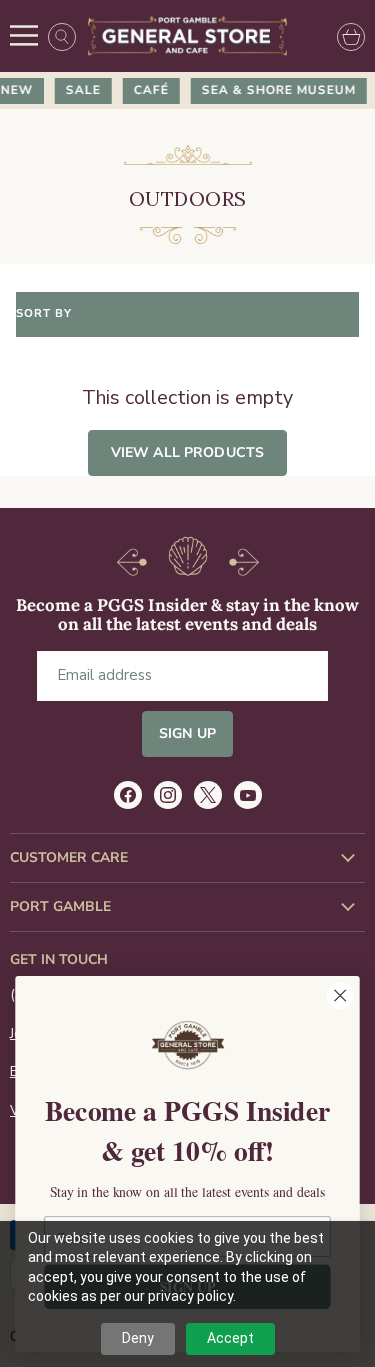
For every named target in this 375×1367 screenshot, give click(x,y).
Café (148, 90)
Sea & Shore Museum (276, 90)
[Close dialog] (340, 995)
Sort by (44, 314)
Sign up (187, 733)
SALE (80, 90)
